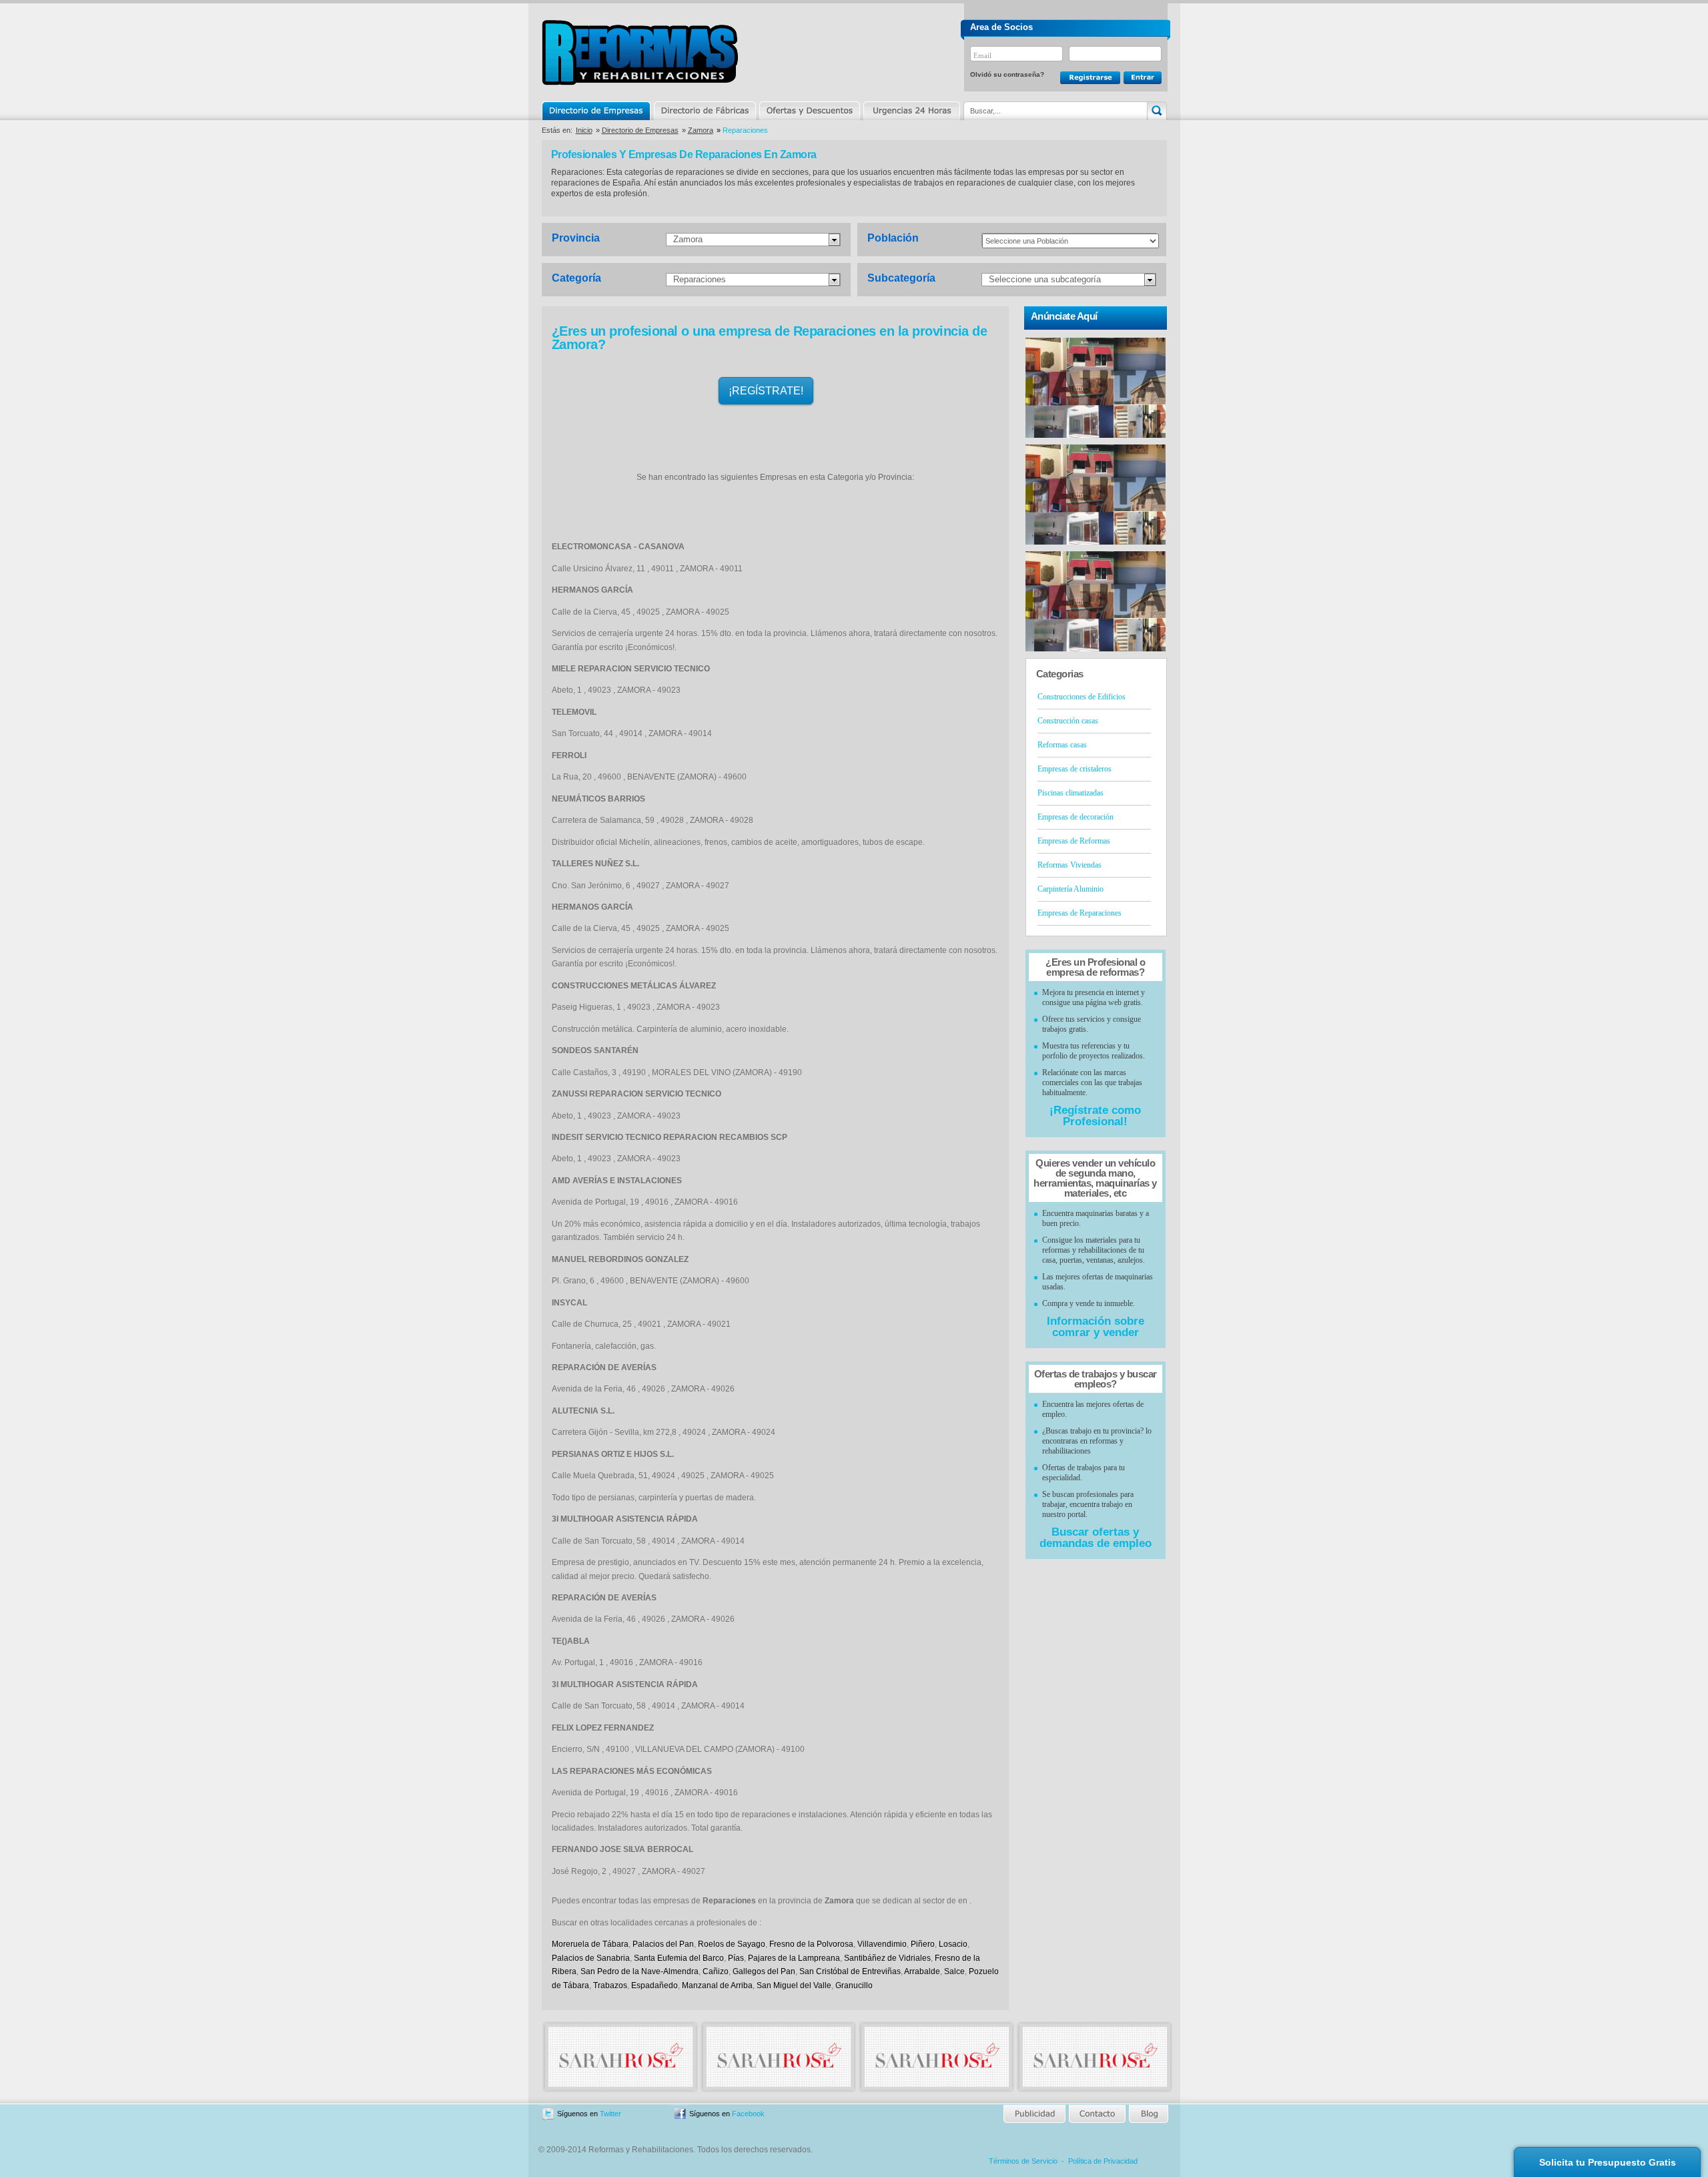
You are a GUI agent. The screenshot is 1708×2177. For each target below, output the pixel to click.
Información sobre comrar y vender (1096, 1327)
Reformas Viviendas (1070, 865)
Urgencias (911, 111)
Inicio (584, 130)
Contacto (1097, 2114)
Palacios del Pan (663, 1944)
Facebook (748, 2114)
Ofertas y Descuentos (809, 111)
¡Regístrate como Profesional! (1095, 1116)
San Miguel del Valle (794, 1985)
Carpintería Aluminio (1071, 889)
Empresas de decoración (1076, 817)
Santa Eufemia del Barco (679, 1958)
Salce (954, 1971)
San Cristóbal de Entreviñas (850, 1971)
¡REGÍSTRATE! (766, 391)
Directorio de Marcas (705, 111)
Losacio (953, 1944)
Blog (1148, 2114)
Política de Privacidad (1103, 2161)
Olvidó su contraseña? (1007, 74)
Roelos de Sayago (732, 1944)
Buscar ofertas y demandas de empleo (1096, 1538)
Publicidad (1035, 2114)
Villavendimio (882, 1944)
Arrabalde (922, 1971)
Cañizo (716, 1971)
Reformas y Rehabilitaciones (640, 52)
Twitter (610, 2114)
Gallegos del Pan (764, 1971)
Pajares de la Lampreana (794, 1958)
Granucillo (854, 1985)
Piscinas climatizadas (1071, 793)
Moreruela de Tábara (590, 1944)
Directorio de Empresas (597, 111)
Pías (736, 1958)
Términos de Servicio (1023, 2161)
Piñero (923, 1944)
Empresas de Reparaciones (1080, 913)
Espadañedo (655, 1985)
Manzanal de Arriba (717, 1985)
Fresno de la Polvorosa (811, 1944)
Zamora (701, 130)
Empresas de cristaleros (1075, 769)
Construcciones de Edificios (1082, 697)
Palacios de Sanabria (591, 1958)
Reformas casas (1062, 745)
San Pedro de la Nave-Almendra (639, 1971)
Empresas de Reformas (1074, 841)
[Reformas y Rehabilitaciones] (620, 2084)
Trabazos (610, 1985)
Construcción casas (1068, 721)
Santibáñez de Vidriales (887, 1958)
